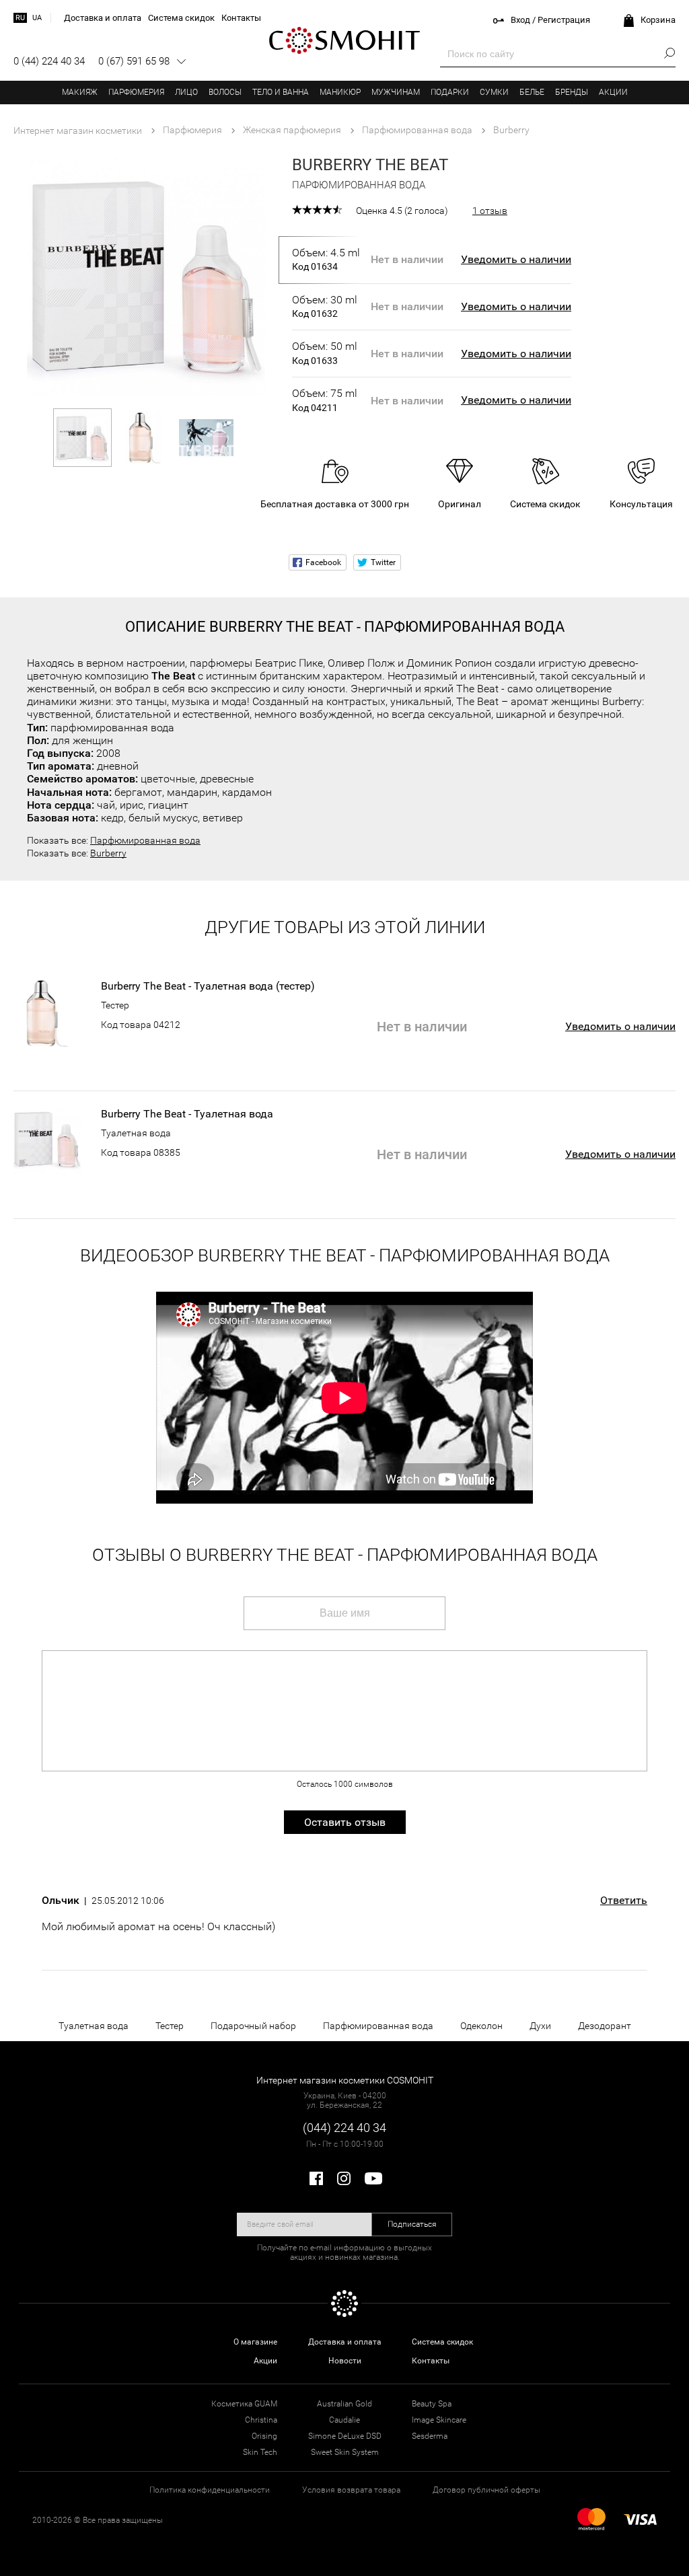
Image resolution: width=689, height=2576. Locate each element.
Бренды (572, 92)
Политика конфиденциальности (210, 2490)
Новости (345, 2361)
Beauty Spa (432, 2404)
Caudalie (344, 2420)
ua (37, 18)
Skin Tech (260, 2452)
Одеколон (481, 2026)
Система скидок (442, 2342)
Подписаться (412, 2224)
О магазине (255, 2342)
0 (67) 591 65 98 (134, 61)
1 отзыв (490, 211)
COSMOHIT (344, 40)
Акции (613, 92)
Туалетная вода (136, 1133)
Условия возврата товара (351, 2490)
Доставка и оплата (345, 2342)
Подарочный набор (253, 2026)
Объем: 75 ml (325, 400)
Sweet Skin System (345, 2452)
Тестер (115, 1005)
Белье (532, 92)
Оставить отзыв (345, 1822)
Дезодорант (605, 2026)
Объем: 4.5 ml (326, 259)
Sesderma (430, 2436)
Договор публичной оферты (486, 2490)
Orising (264, 2436)
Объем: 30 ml (325, 306)
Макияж (80, 92)
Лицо (186, 92)
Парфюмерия (136, 92)
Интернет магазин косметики (78, 131)
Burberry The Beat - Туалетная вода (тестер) (208, 986)
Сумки (494, 92)
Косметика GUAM (244, 2404)
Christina (261, 2420)
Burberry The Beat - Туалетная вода (187, 1114)
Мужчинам (396, 92)
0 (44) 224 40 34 (49, 61)
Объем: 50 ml (325, 353)
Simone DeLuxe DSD (345, 2436)
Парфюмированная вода (145, 840)
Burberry (108, 853)
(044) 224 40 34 (344, 2128)
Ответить (624, 1901)
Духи (540, 2026)
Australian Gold (344, 2404)
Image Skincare (439, 2420)
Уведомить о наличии (516, 259)
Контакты (431, 2361)
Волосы (225, 92)
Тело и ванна (281, 92)
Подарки (450, 92)
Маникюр (340, 92)
